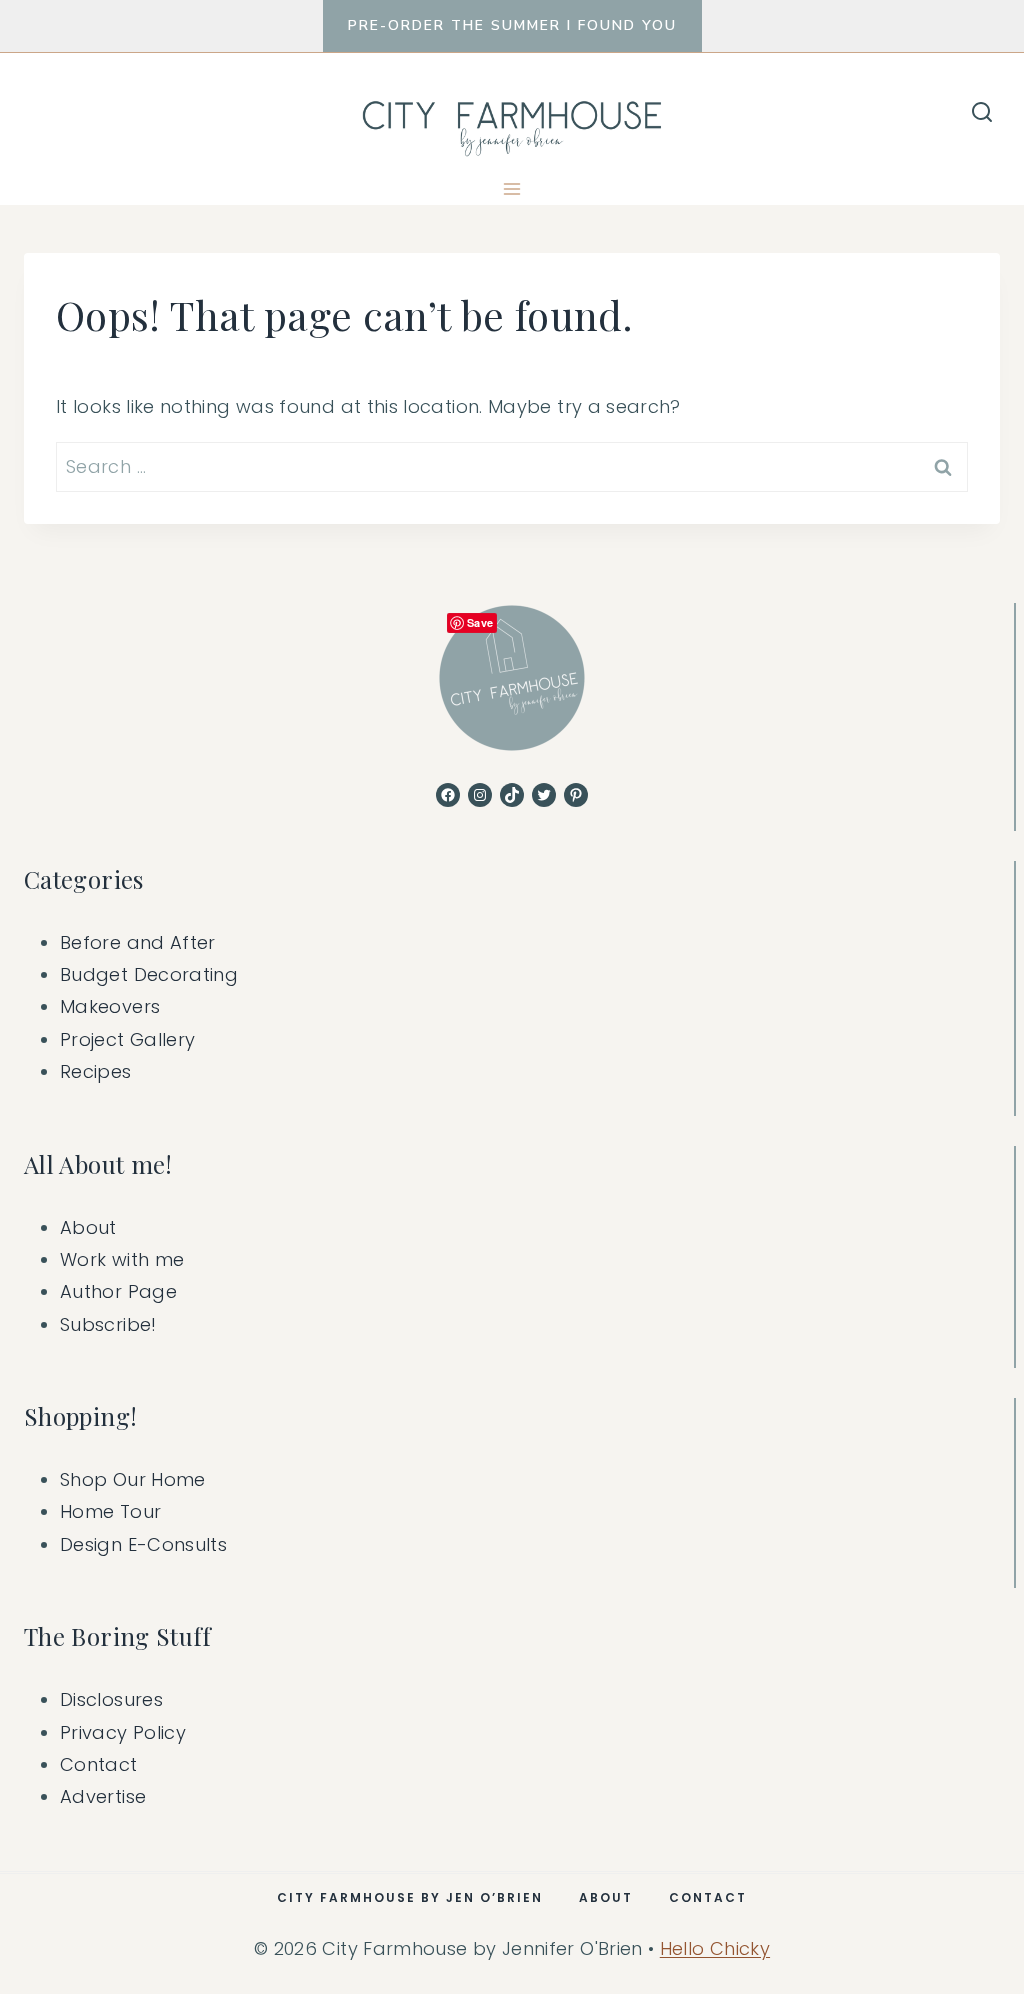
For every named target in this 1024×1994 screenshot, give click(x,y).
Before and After (138, 942)
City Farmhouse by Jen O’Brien (410, 1897)
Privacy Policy (123, 1732)
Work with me (122, 1259)
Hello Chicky (715, 1948)
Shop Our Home (133, 1479)
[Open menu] (512, 188)
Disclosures (111, 1699)
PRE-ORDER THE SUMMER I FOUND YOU (512, 25)
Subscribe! (108, 1324)
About (88, 1227)
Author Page (118, 1291)
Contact (99, 1764)
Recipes (96, 1071)
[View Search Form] (982, 113)
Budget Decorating (149, 974)
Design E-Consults (143, 1544)
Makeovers (110, 1006)
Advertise (103, 1796)
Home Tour (110, 1511)
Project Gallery (127, 1039)
